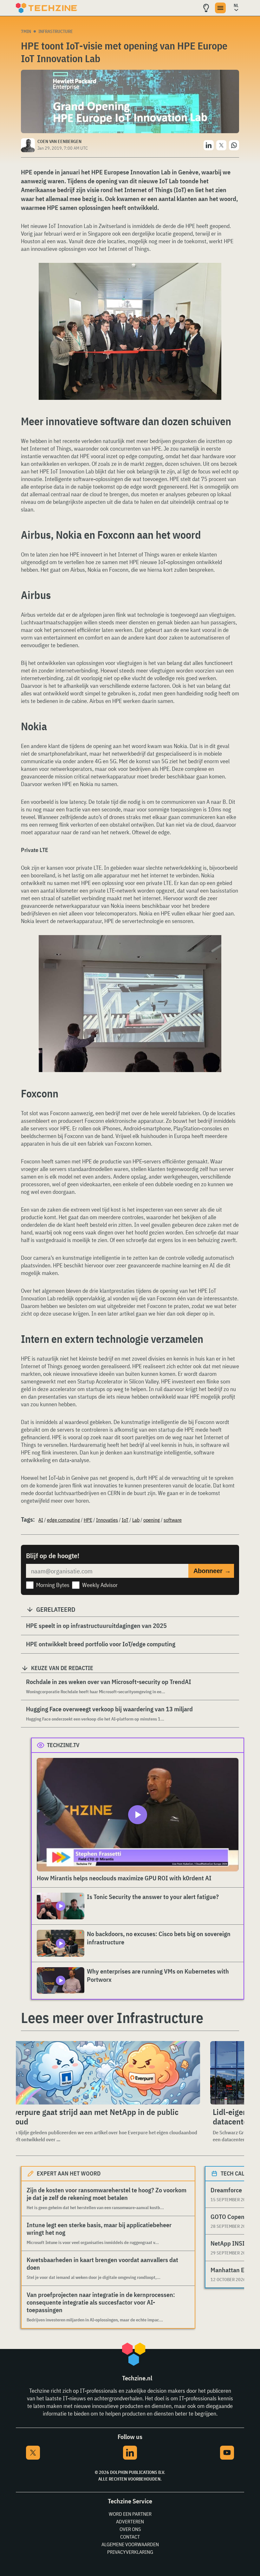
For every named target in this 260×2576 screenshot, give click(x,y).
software (173, 1520)
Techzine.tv (63, 1745)
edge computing (63, 1520)
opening (152, 1520)
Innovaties (107, 1520)
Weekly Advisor (100, 1585)
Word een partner (130, 2514)
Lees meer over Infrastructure (112, 2018)
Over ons (130, 2529)
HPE (88, 1520)
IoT (125, 1520)
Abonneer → (212, 1571)
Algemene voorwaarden (130, 2544)
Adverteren (130, 2521)
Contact (130, 2537)
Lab (136, 1520)
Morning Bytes (53, 1585)
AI (41, 1520)
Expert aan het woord (69, 2173)
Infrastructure (56, 31)
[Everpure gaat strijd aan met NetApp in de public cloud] (103, 2073)
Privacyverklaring (130, 2552)
